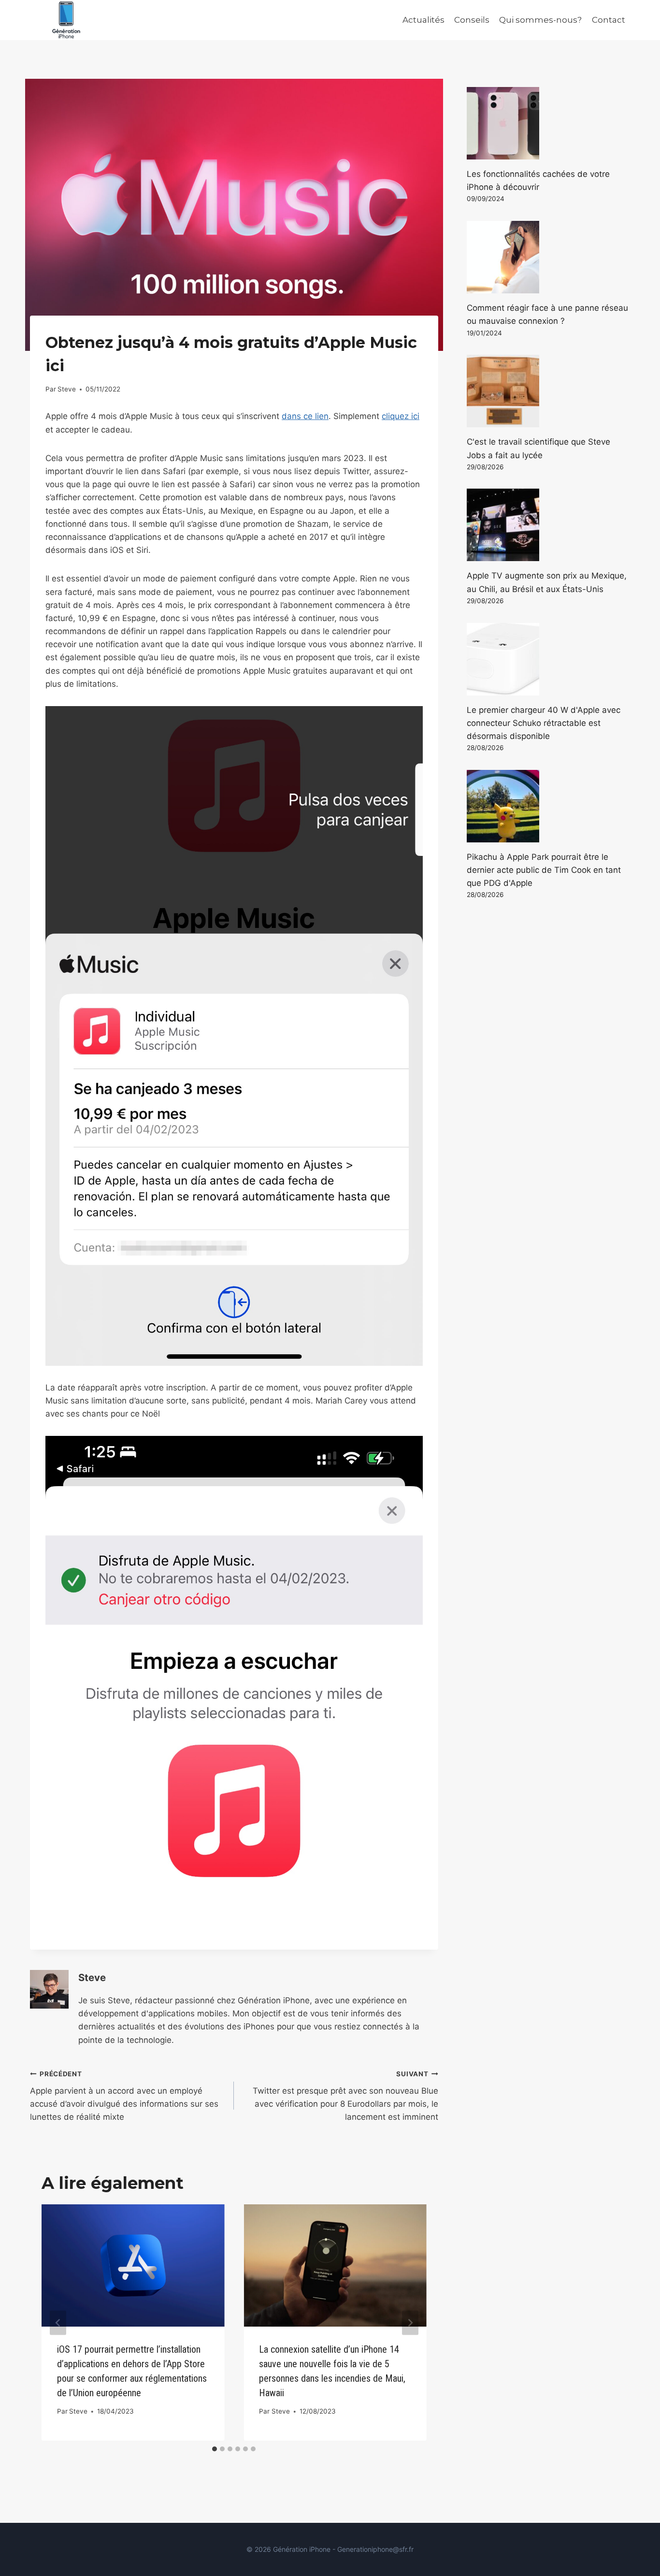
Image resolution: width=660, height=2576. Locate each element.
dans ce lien (305, 416)
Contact (609, 20)
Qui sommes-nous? (540, 20)
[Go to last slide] (58, 2323)
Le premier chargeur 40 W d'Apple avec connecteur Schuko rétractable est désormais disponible (544, 723)
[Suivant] (410, 2323)
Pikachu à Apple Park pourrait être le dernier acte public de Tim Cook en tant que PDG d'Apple (544, 870)
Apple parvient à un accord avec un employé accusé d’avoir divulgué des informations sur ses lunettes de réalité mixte (124, 2096)
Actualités (423, 20)
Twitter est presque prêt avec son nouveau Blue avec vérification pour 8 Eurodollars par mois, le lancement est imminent (345, 2096)
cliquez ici (401, 416)
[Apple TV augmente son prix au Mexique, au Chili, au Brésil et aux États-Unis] (548, 525)
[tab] (215, 2449)
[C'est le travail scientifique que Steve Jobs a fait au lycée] (548, 391)
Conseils (472, 20)
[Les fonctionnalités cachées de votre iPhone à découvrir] (548, 123)
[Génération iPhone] (66, 20)
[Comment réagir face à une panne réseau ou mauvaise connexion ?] (548, 257)
